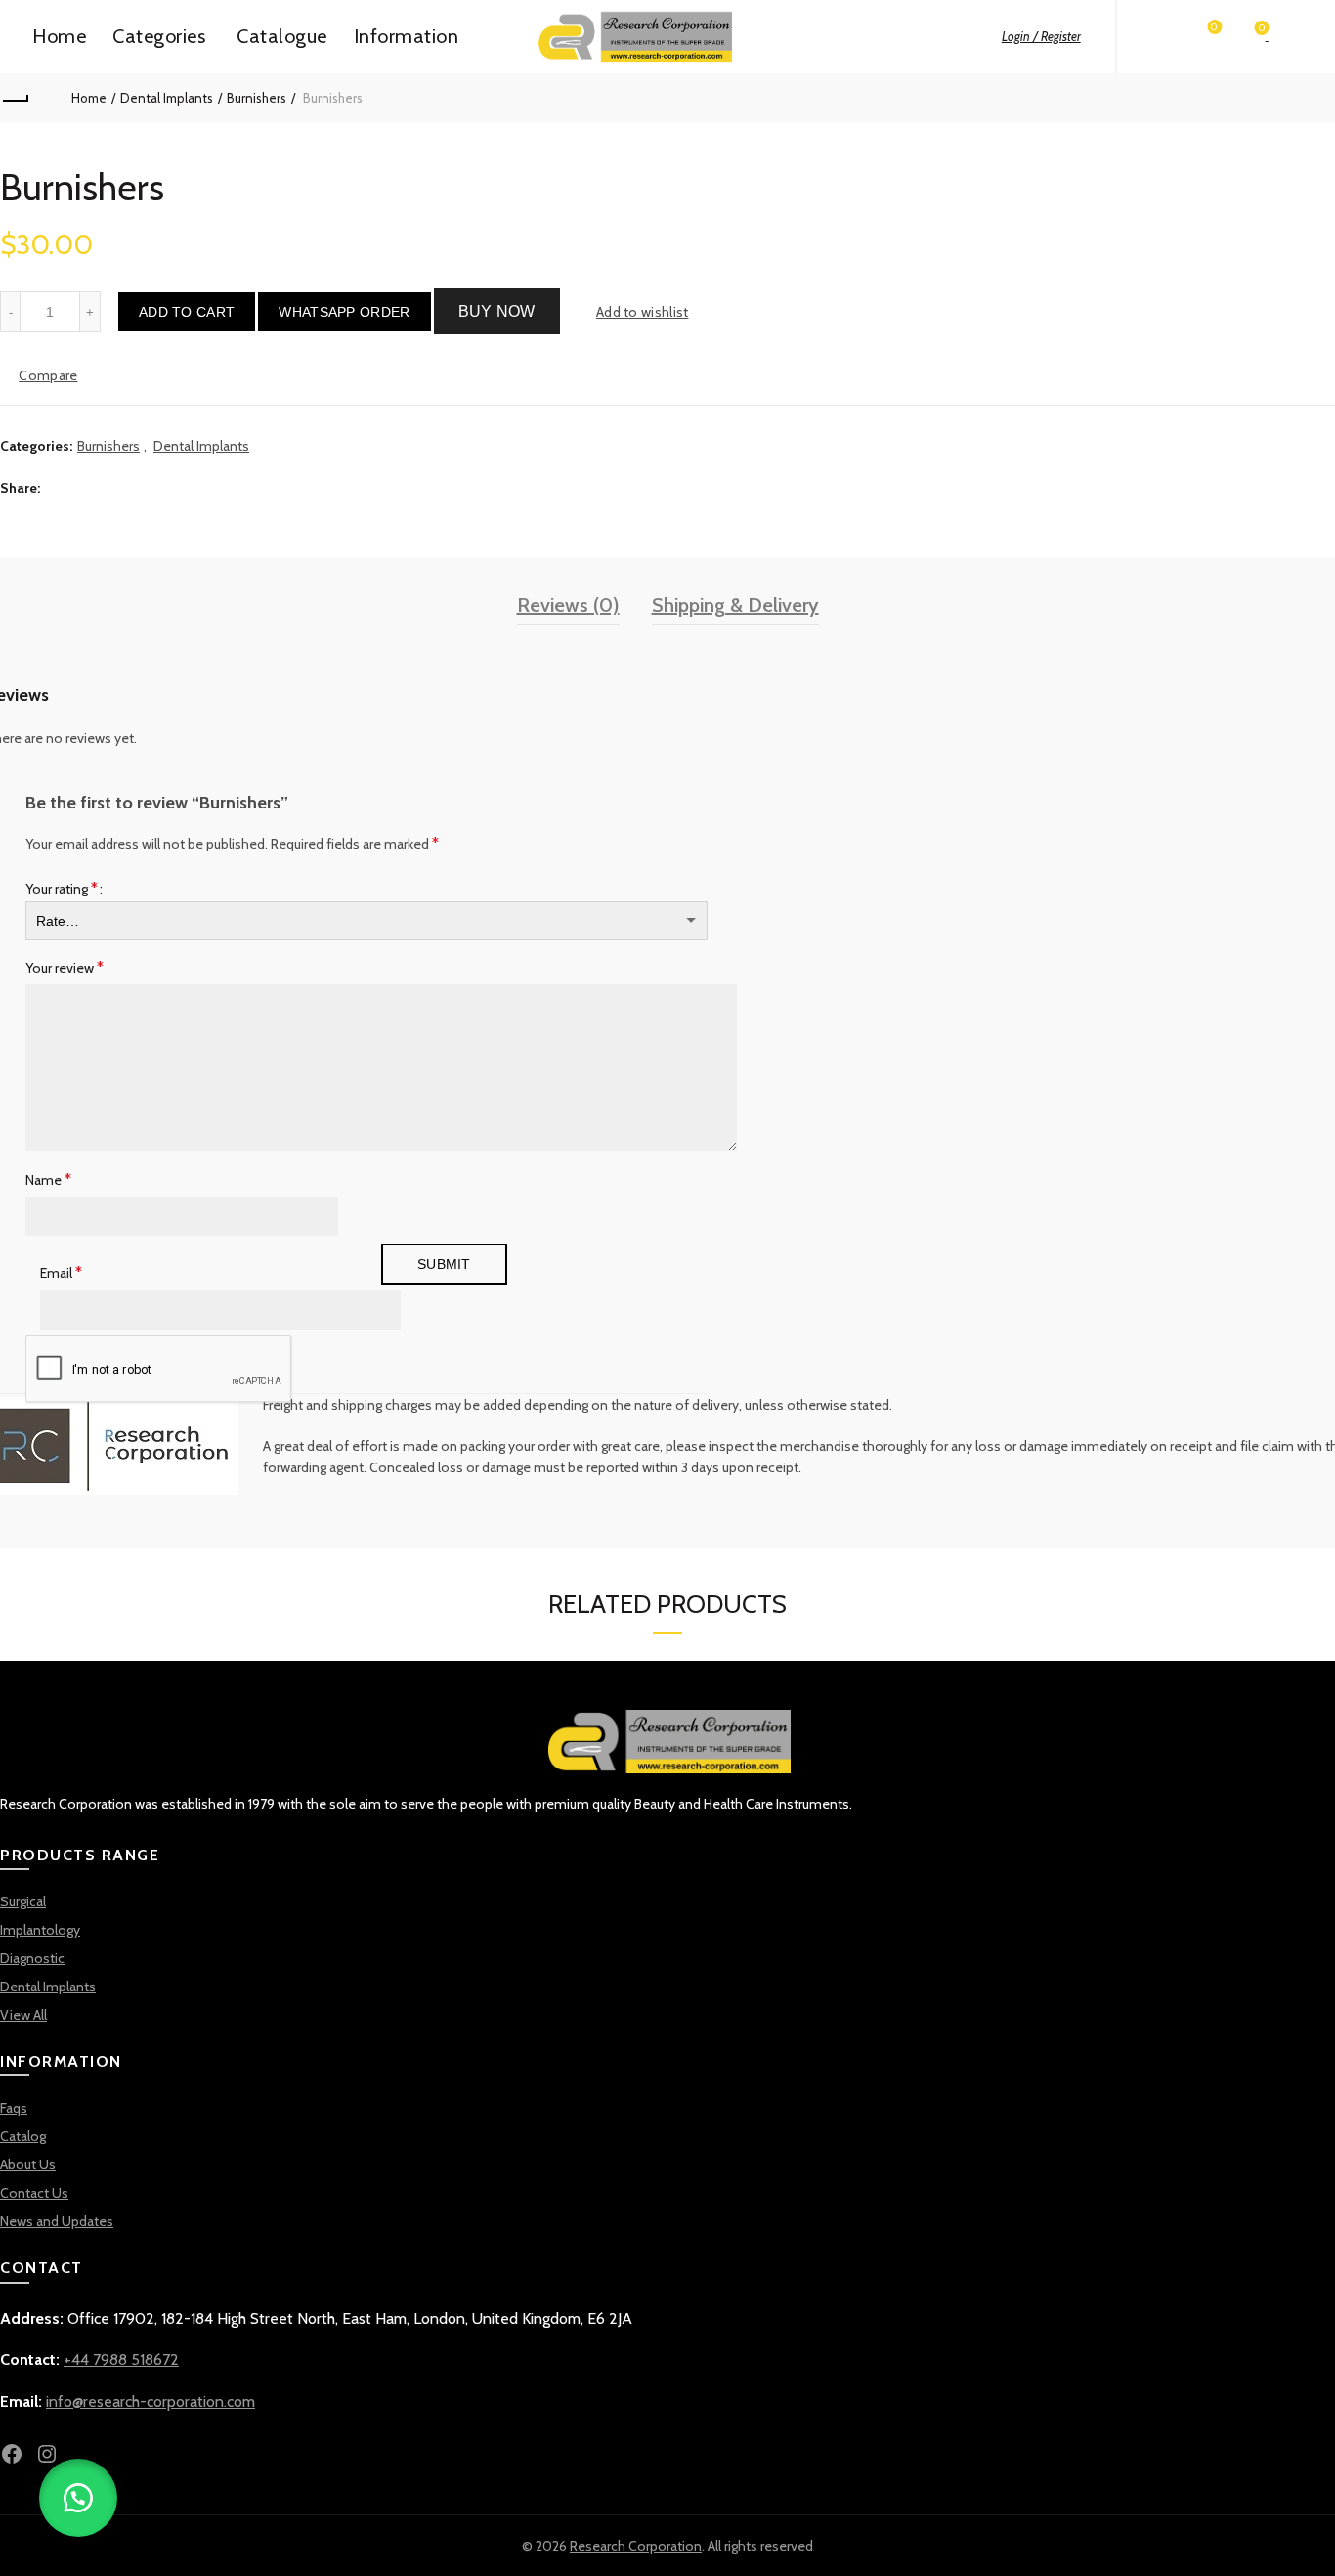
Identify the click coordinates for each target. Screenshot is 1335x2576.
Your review (65, 967)
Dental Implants (167, 98)
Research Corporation (636, 2546)
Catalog (23, 2136)
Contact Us (34, 2193)
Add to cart (187, 312)
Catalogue (282, 36)
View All (23, 2015)
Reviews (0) (568, 605)
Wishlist (1214, 28)
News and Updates (57, 2221)
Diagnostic (32, 1958)
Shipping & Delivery (735, 605)
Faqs (14, 2108)
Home (59, 36)
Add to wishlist (643, 312)
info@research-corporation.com (151, 2401)
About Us (28, 2164)
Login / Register (1041, 36)
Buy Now (497, 311)
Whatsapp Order (344, 312)
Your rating (62, 888)
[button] (344, 312)
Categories (159, 36)
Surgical (23, 1901)
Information (407, 36)
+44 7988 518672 (121, 2359)
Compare (48, 375)
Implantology (40, 1930)
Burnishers (257, 98)
